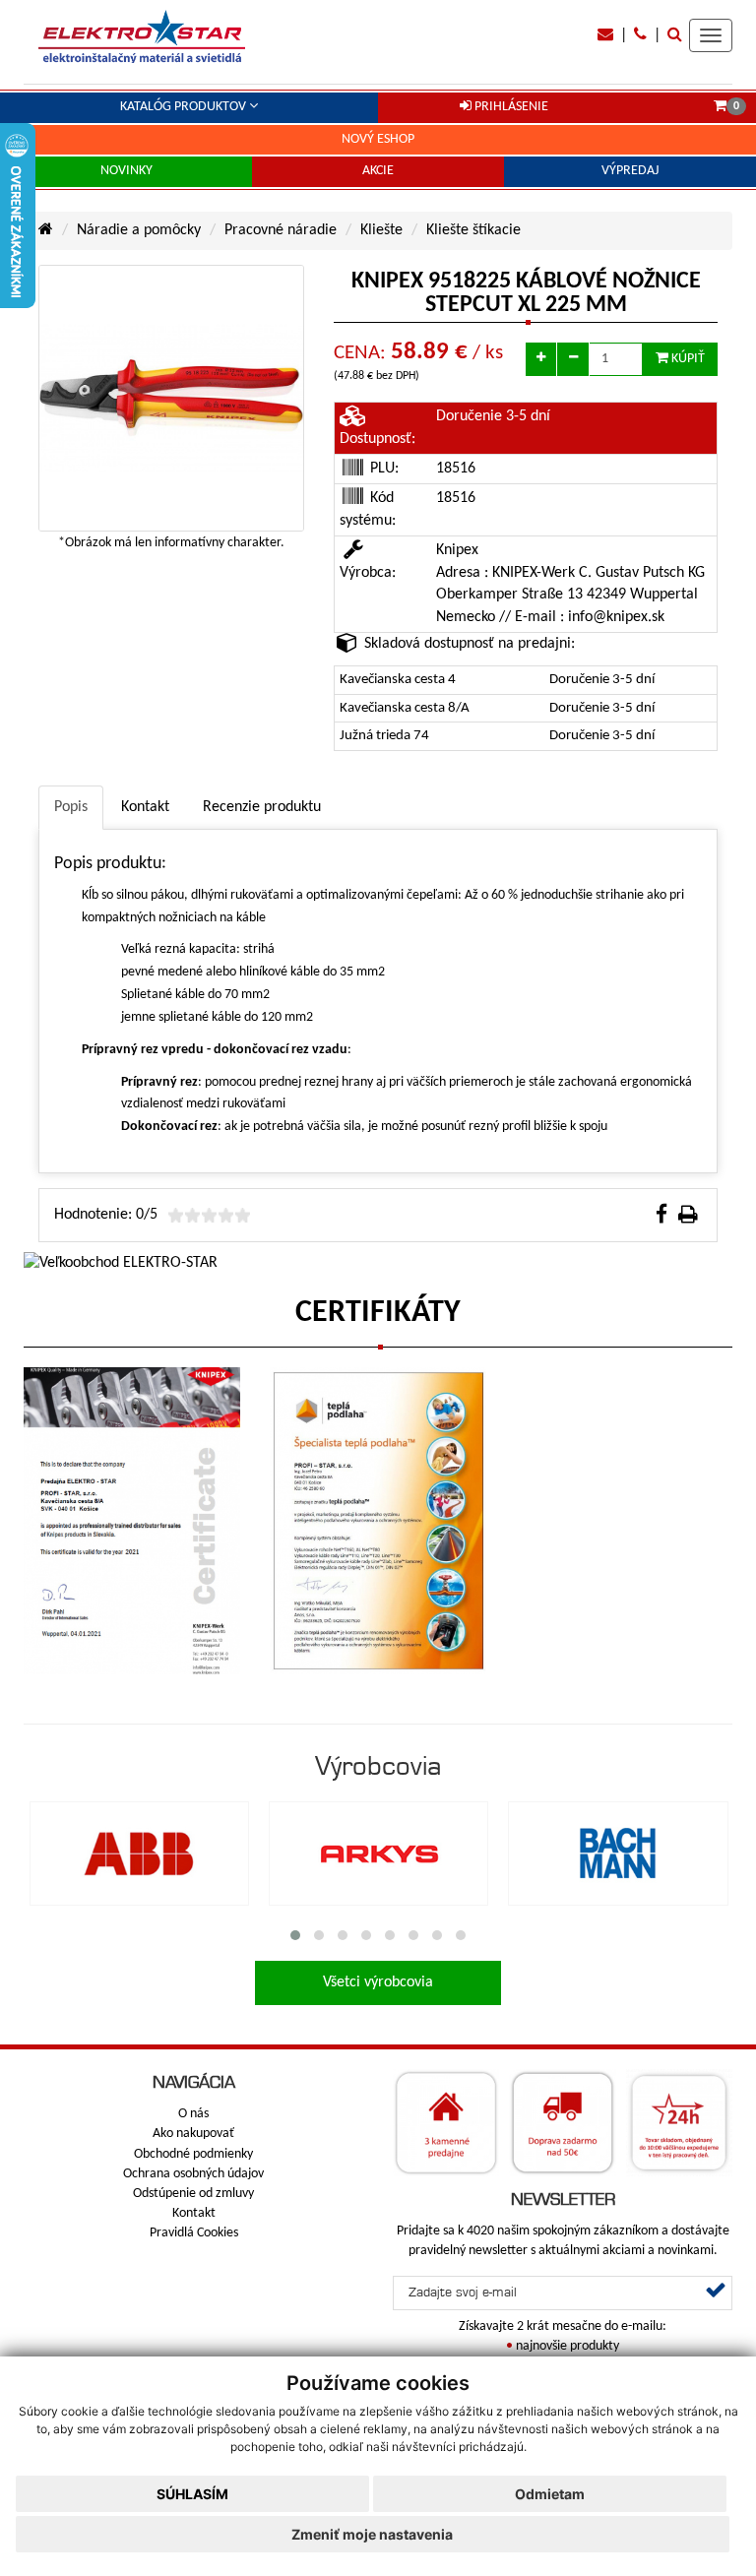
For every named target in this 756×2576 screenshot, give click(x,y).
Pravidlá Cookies (194, 2233)
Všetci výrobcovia (378, 1982)
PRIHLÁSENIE (510, 107)
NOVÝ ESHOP (378, 139)
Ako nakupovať (193, 2134)
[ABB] (139, 1854)
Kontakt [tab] (145, 807)
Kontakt (194, 2213)
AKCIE (378, 171)
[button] (295, 1935)
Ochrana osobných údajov (193, 2174)
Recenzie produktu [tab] (262, 807)
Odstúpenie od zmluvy (193, 2194)
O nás (193, 2114)
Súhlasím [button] (192, 2494)
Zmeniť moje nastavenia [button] (372, 2534)
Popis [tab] (71, 807)
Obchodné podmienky (193, 2154)
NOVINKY (126, 171)
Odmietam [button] (550, 2494)
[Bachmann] (618, 1854)
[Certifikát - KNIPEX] (132, 1521)
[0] (720, 107)
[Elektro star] (142, 36)
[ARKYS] (378, 1854)
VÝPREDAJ (630, 171)
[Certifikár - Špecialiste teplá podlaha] (378, 1521)
